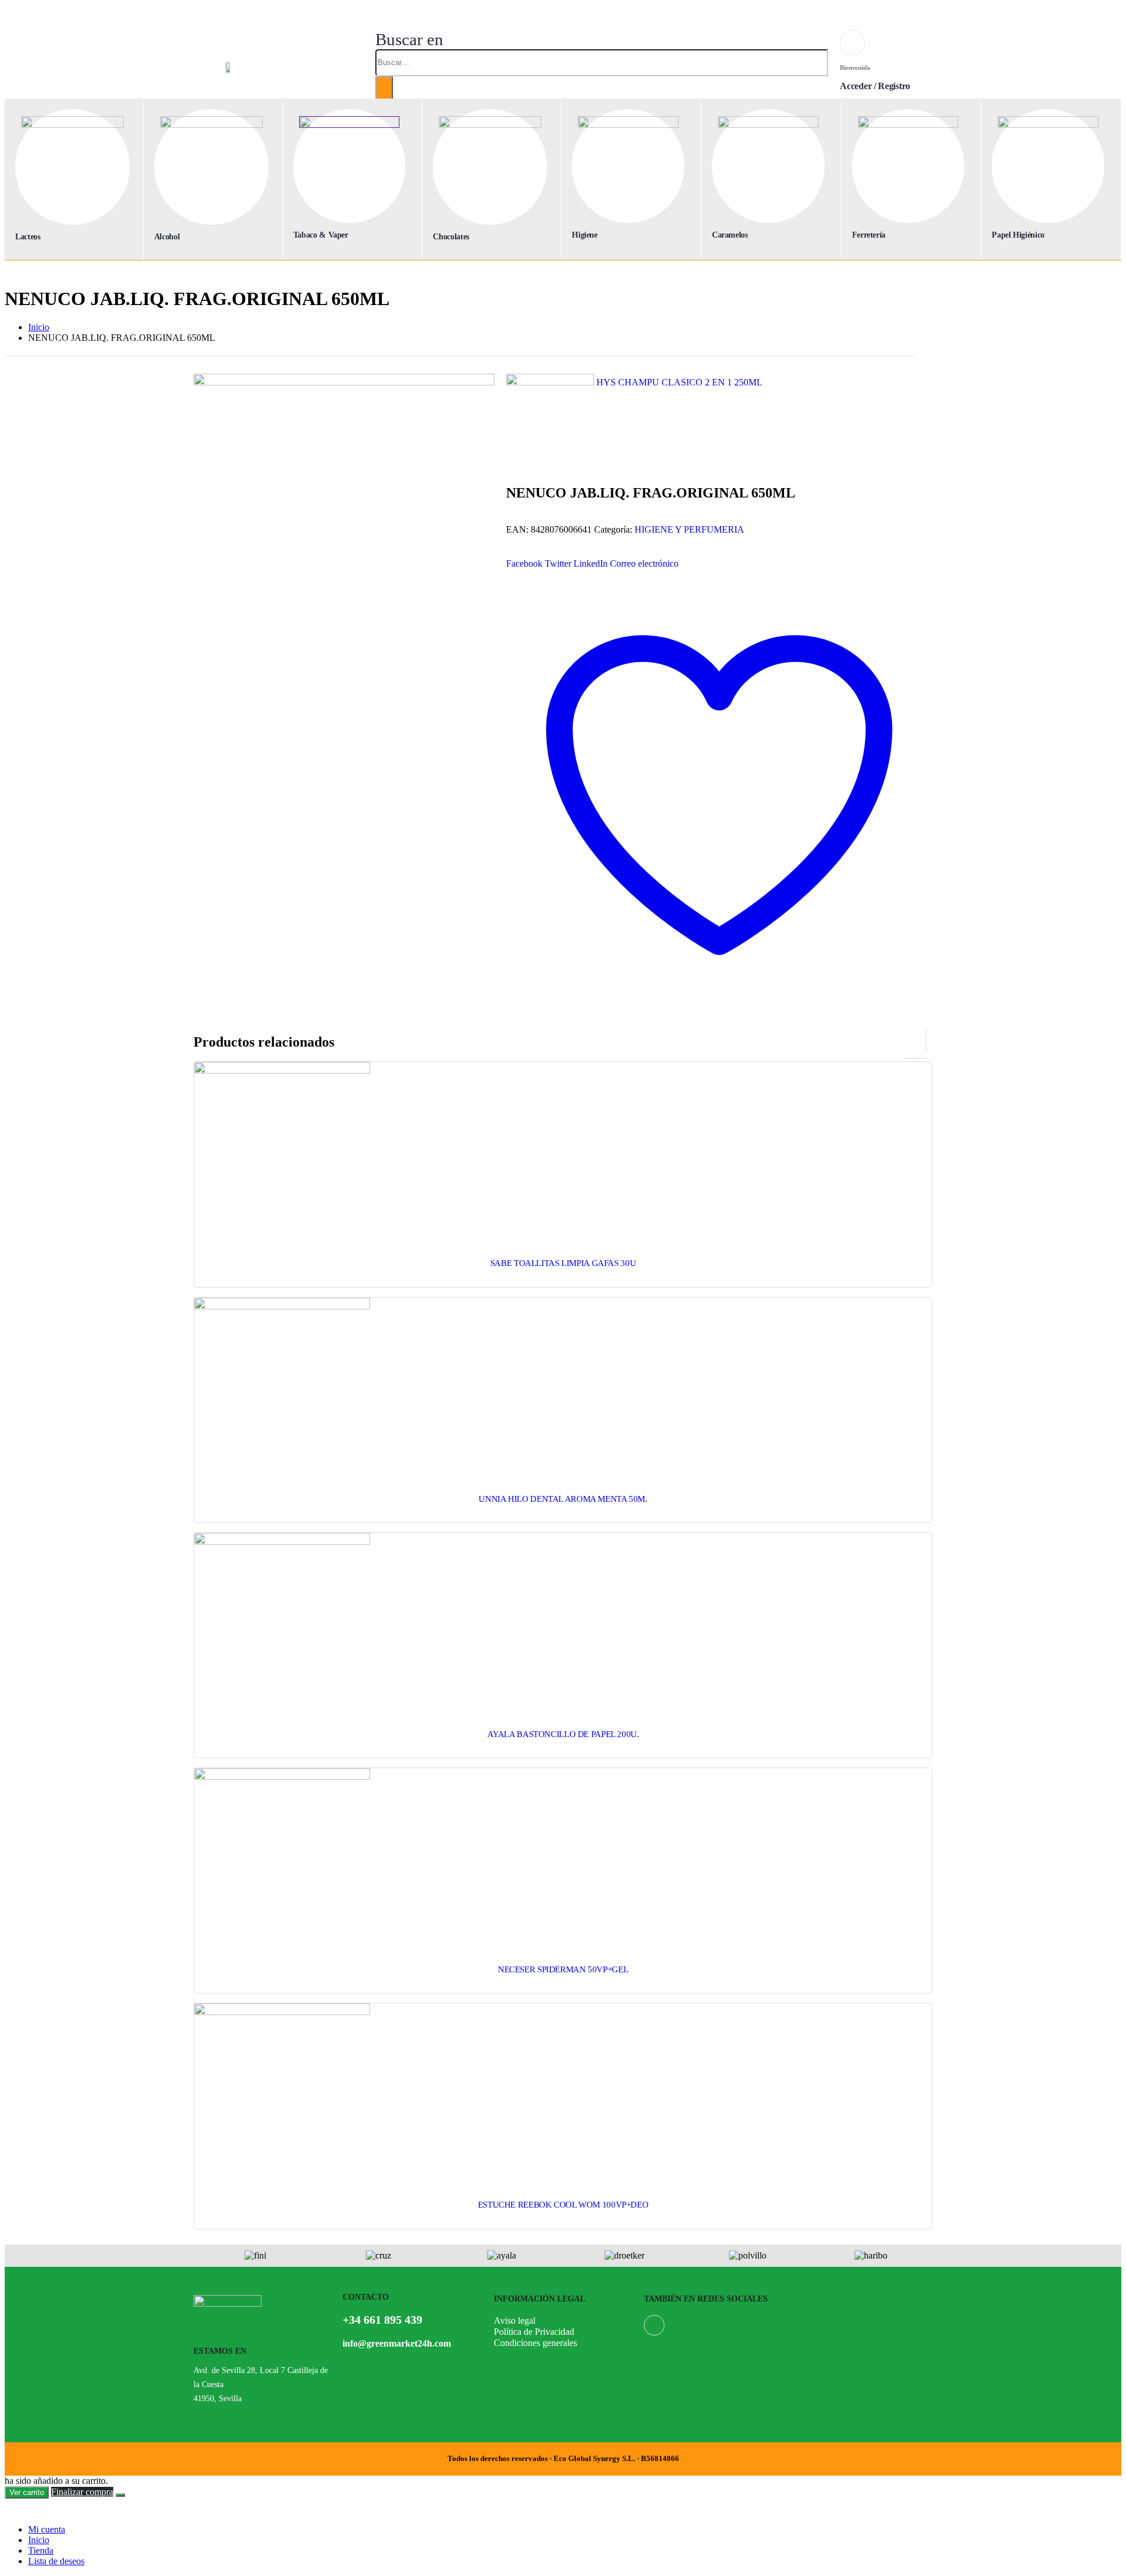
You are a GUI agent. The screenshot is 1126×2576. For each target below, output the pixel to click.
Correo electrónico (644, 563)
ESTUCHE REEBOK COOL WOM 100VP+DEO (563, 2205)
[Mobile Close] (12, 2509)
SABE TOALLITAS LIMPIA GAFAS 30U (563, 1263)
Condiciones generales (535, 2343)
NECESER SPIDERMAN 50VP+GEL (563, 1969)
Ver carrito (27, 2492)
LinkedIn (591, 563)
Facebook (524, 563)
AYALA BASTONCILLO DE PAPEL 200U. (563, 1734)
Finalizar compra (82, 2492)
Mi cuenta (47, 2529)
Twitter (558, 563)
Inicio (39, 2540)
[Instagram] (654, 2325)
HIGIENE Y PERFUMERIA (689, 529)
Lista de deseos (56, 2561)
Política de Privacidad (534, 2332)
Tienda (41, 2550)
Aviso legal (515, 2321)
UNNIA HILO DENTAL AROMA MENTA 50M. (563, 1499)
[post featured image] (282, 1070)
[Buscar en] (384, 90)
